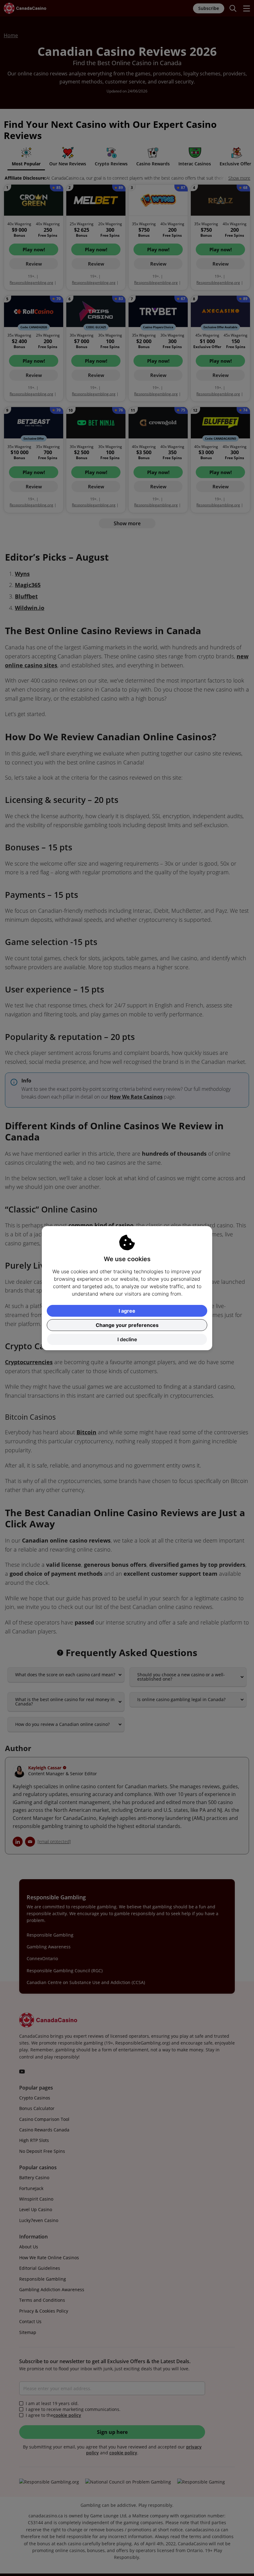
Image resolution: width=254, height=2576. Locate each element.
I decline (127, 1339)
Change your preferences (127, 1325)
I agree (127, 1311)
